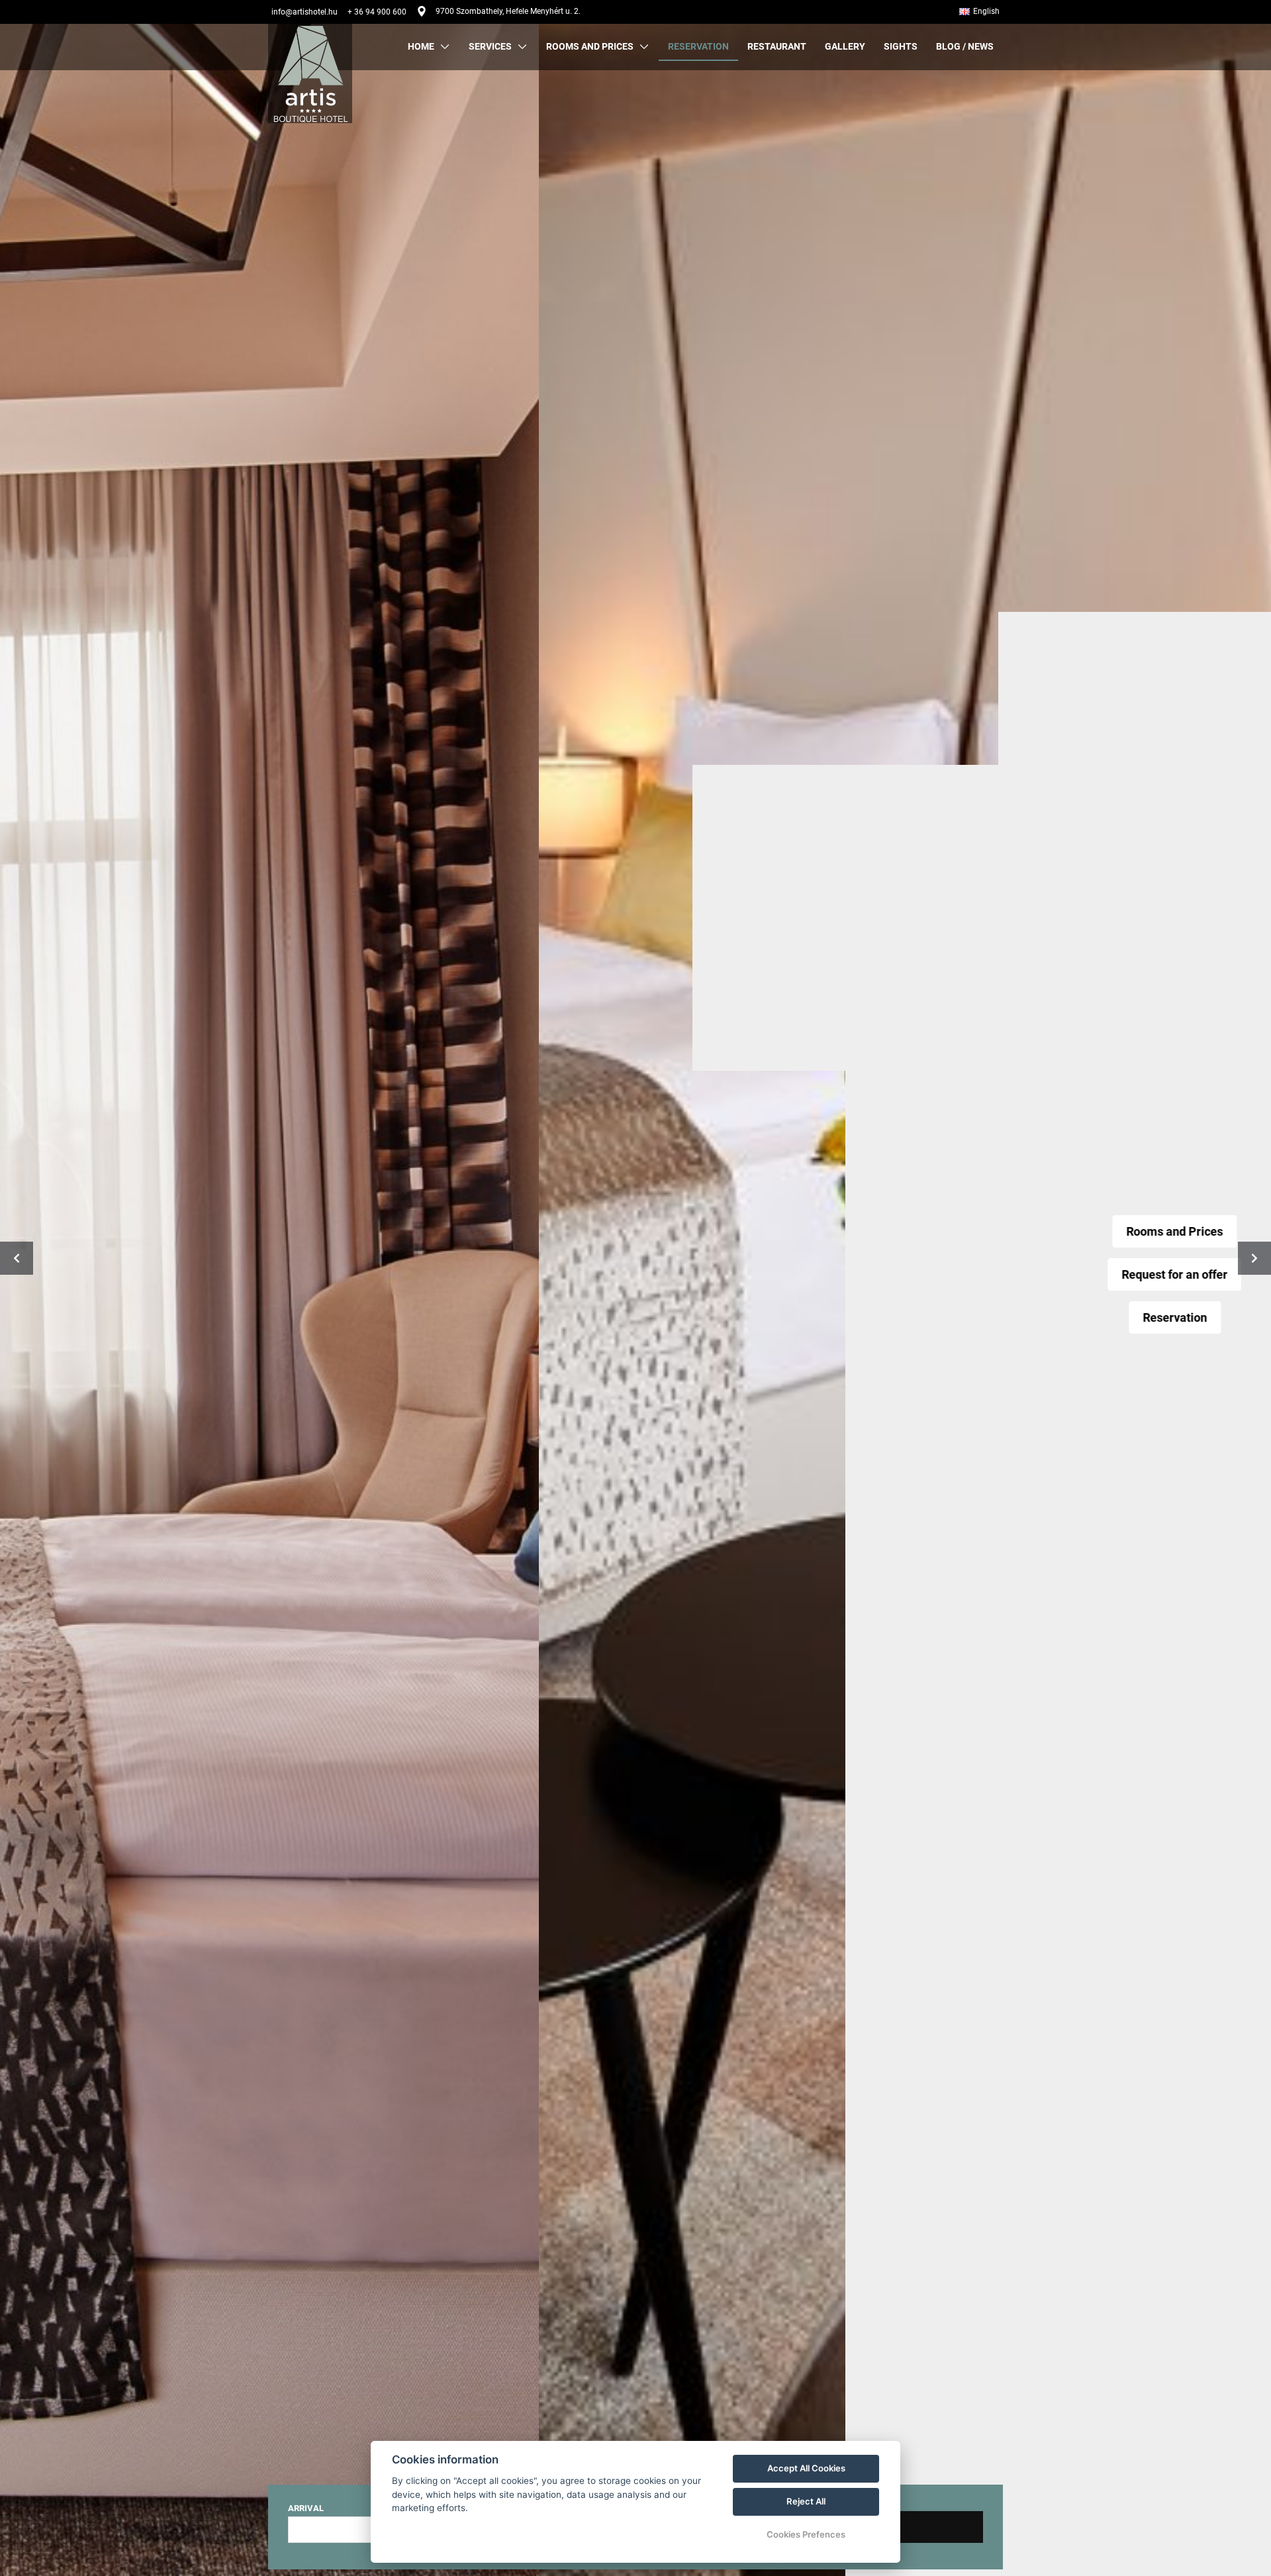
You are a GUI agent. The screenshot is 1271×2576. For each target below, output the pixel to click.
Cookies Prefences (806, 2534)
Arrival (306, 2508)
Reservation (636, 1317)
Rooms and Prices (635, 1231)
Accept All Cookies (806, 2468)
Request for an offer (635, 1274)
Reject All (806, 2501)
